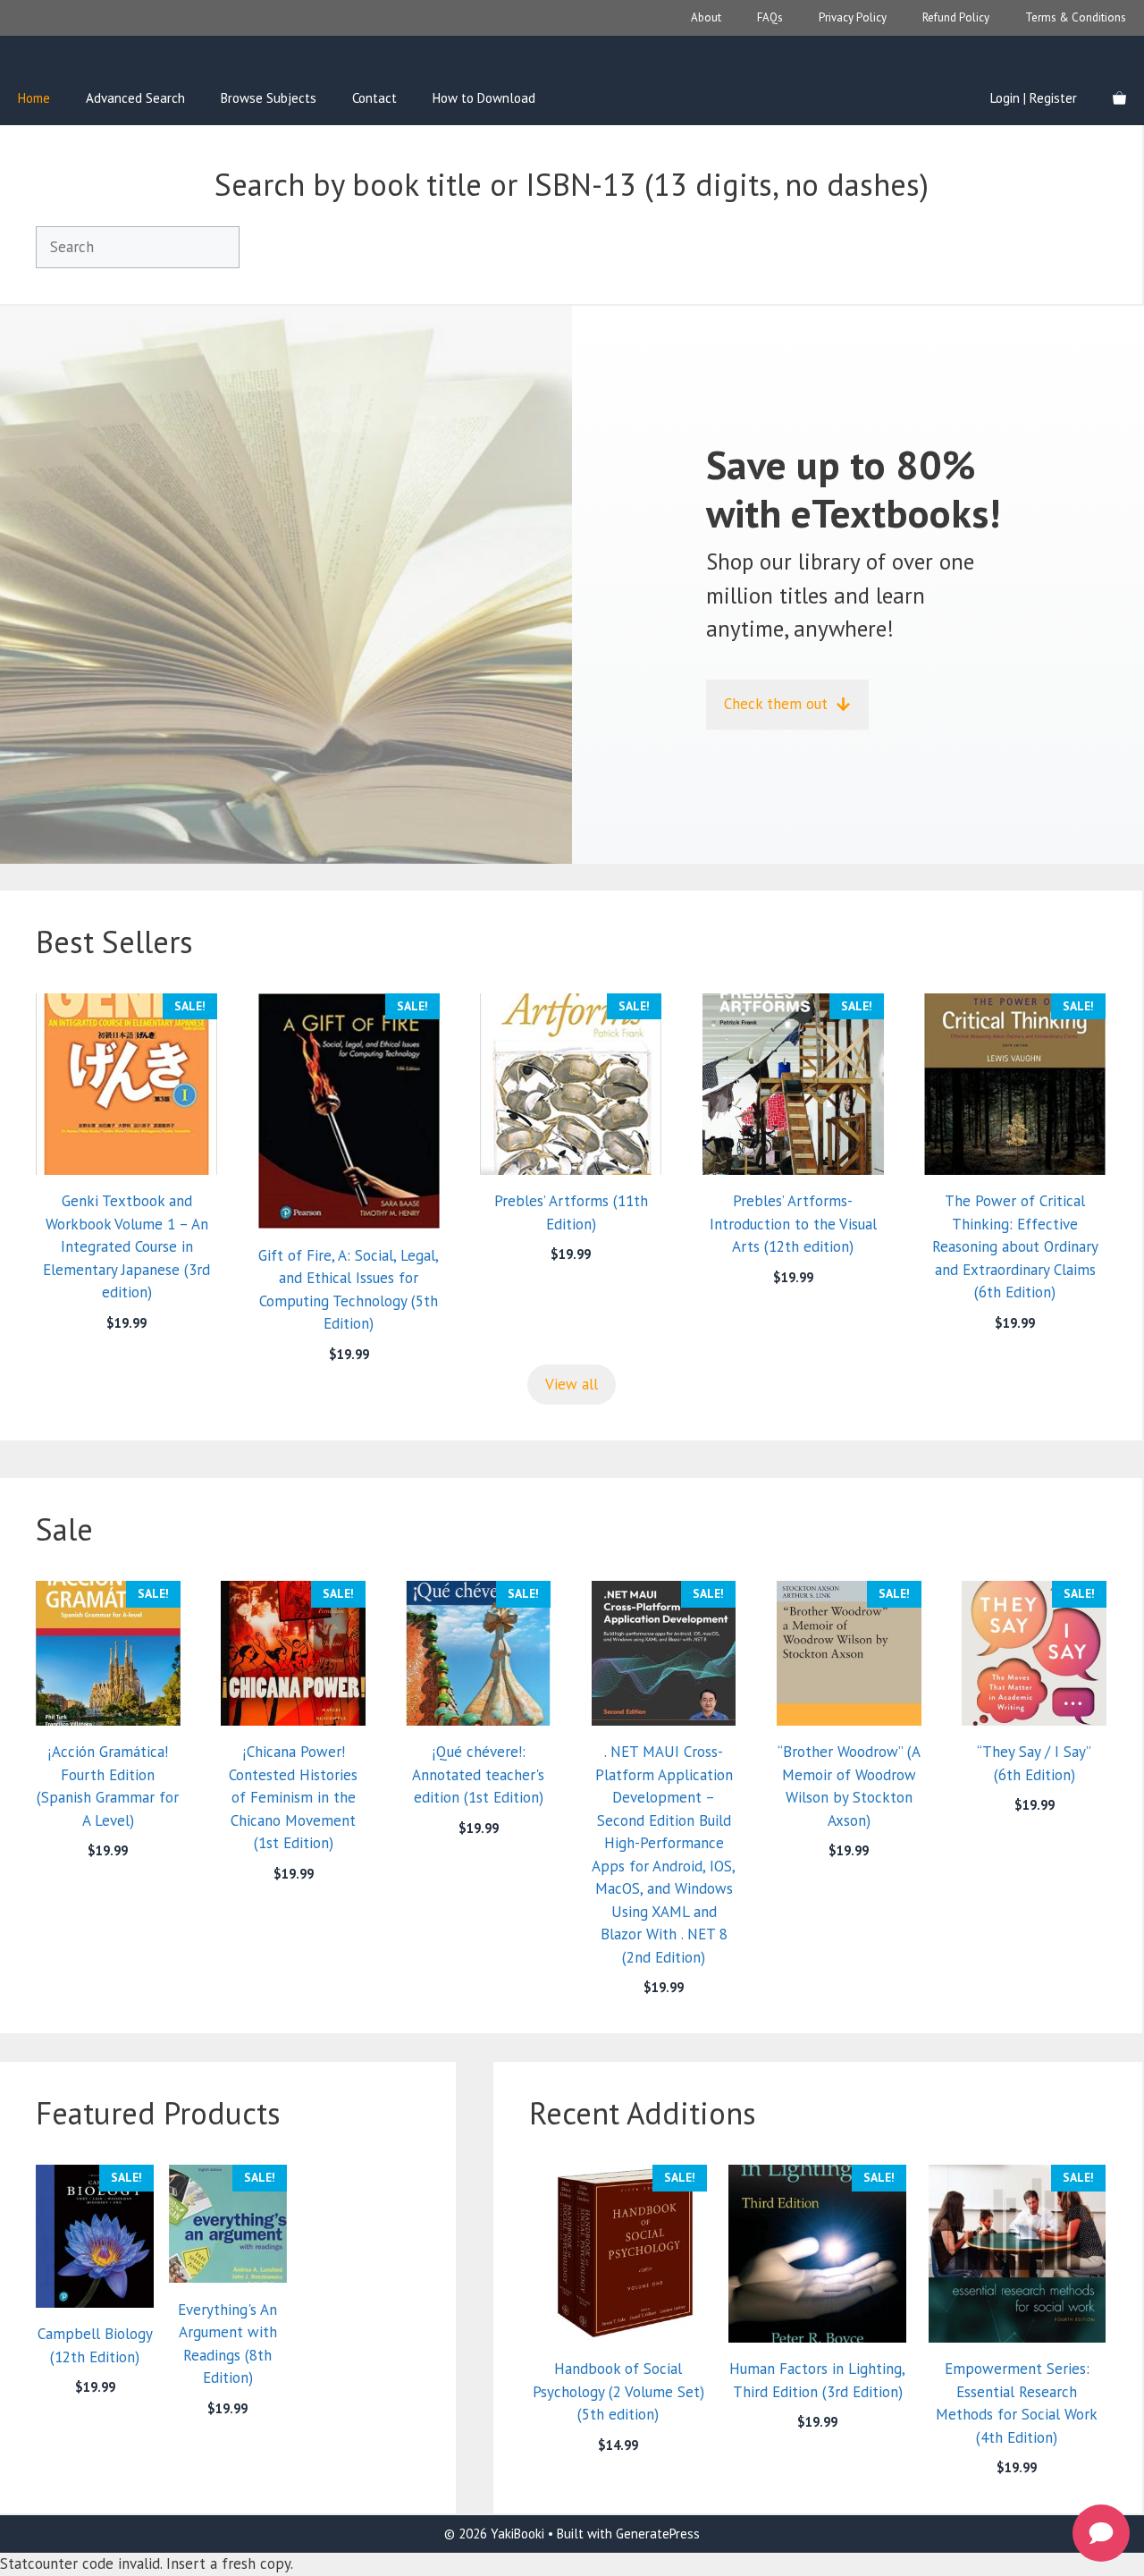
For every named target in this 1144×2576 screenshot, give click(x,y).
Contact (374, 98)
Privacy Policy (853, 17)
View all (572, 1384)
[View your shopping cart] (1119, 98)
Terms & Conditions (1076, 17)
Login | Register (1034, 98)
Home (34, 98)
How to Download (484, 98)
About (706, 17)
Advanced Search (135, 98)
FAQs (770, 17)
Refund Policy (956, 17)
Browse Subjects (269, 98)
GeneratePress (658, 2534)
